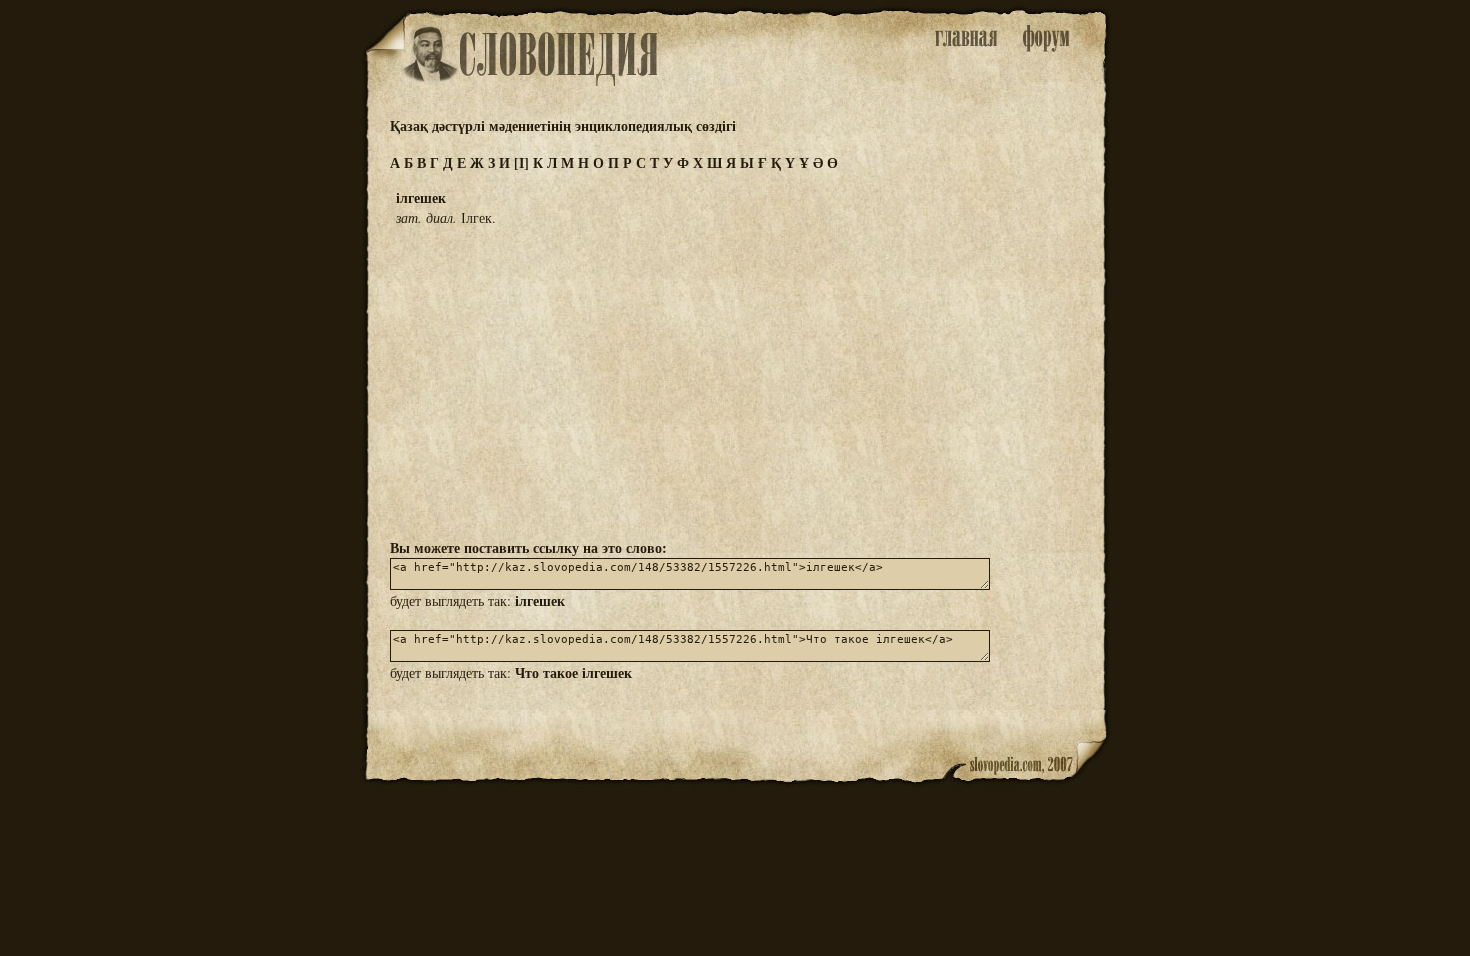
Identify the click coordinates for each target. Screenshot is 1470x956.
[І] (521, 162)
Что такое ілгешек (573, 672)
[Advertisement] (735, 381)
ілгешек (540, 600)
